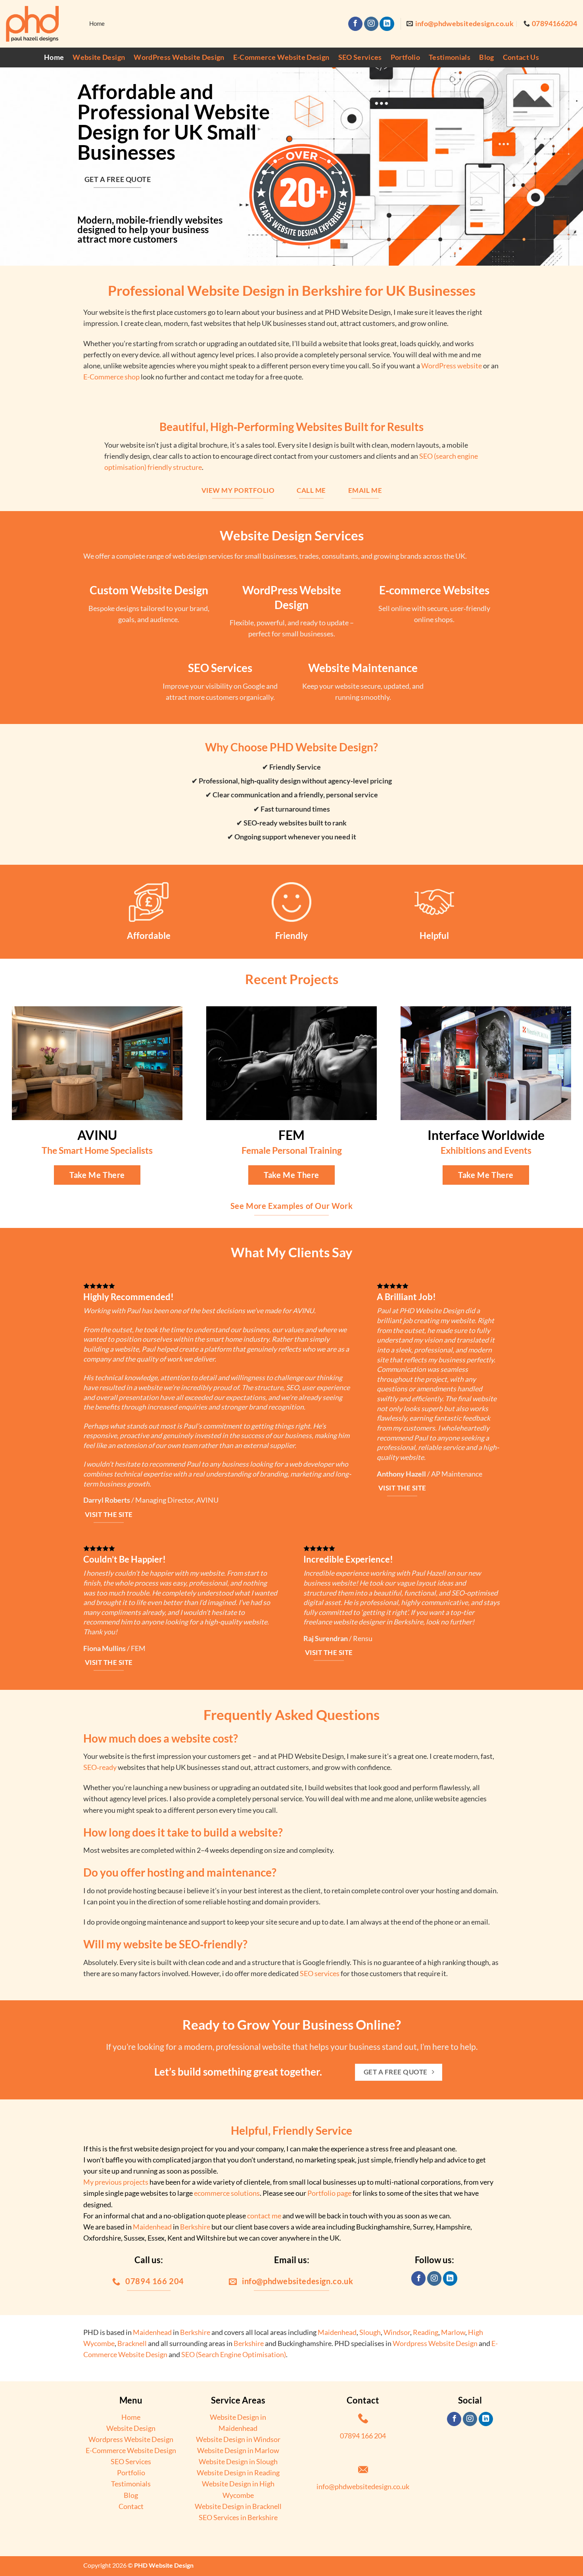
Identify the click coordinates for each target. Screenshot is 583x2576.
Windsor (397, 2332)
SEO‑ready (100, 1767)
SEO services (320, 1974)
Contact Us (521, 57)
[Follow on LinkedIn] (387, 24)
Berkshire (195, 2227)
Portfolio (405, 57)
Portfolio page (329, 2193)
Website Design (99, 57)
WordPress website (452, 366)
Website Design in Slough (238, 2462)
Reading (426, 2332)
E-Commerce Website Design (281, 57)
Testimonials (450, 57)
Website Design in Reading (238, 2473)
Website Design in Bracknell (238, 2506)
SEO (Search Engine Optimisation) (234, 2355)
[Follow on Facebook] (355, 24)
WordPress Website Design (179, 57)
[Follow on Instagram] (371, 24)
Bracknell (132, 2343)
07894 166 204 (363, 2436)
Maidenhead (152, 2227)
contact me (264, 2216)
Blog (486, 57)
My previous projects (116, 2182)
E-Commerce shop (111, 377)
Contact (131, 2506)
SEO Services (360, 57)
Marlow (453, 2332)
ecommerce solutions (227, 2193)
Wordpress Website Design (435, 2343)
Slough (370, 2332)
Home (54, 57)
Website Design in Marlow (238, 2451)
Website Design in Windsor (238, 2439)
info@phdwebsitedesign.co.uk (363, 2487)
